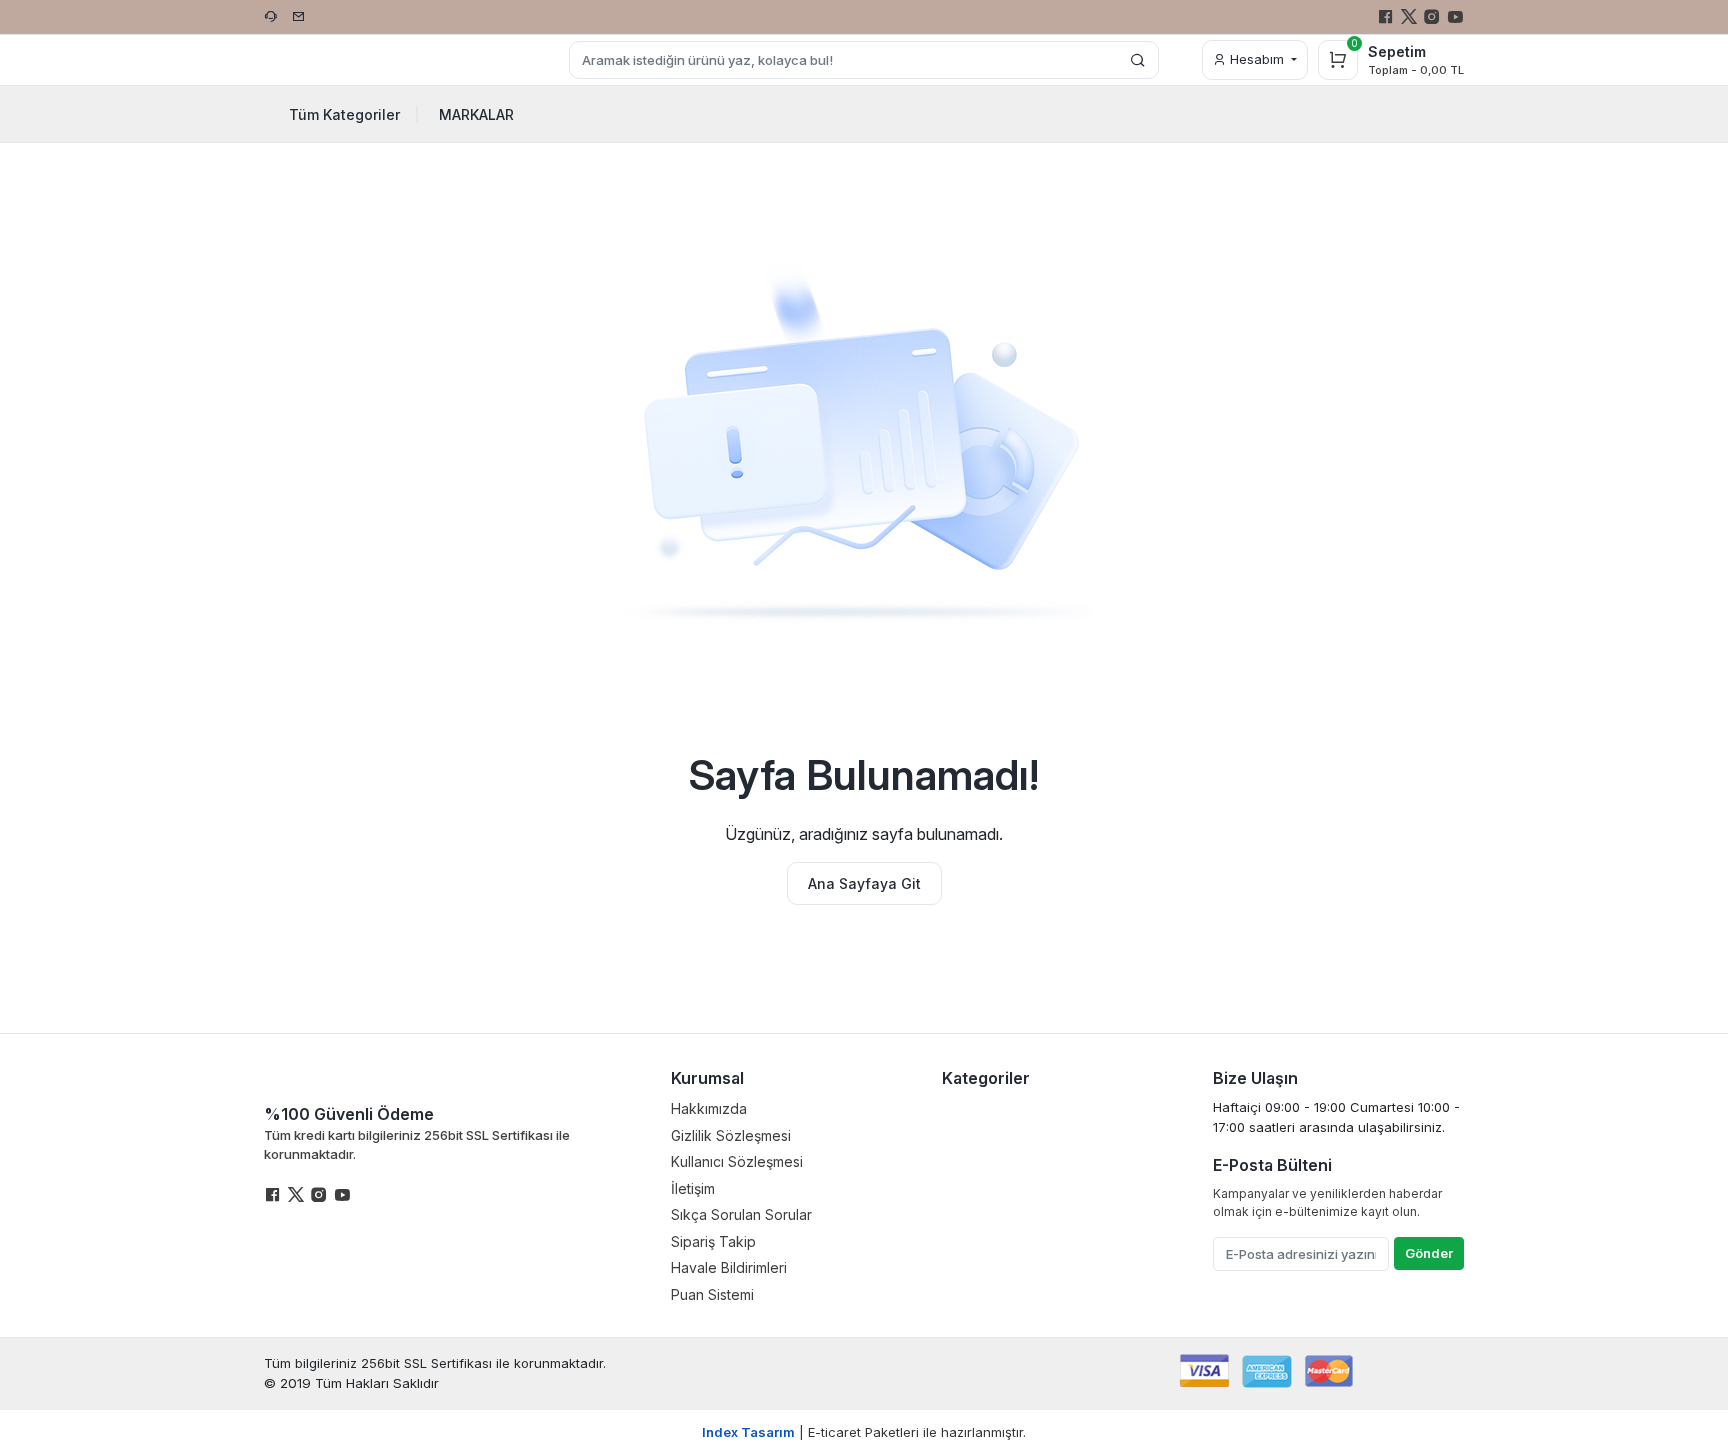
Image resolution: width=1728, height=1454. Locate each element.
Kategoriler (986, 1078)
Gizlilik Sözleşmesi (731, 1135)
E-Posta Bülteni (1272, 1165)
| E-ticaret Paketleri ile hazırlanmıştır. (864, 1432)
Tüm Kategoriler (354, 114)
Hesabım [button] (1257, 59)
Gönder (1429, 1253)
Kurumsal (707, 1078)
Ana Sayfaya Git (864, 883)
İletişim (693, 1188)
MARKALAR (476, 114)
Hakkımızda (709, 1108)
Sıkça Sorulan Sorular (741, 1214)
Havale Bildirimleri (729, 1267)
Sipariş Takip (713, 1241)
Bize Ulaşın (1255, 1078)
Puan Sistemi (712, 1294)
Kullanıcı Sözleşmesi (737, 1161)
